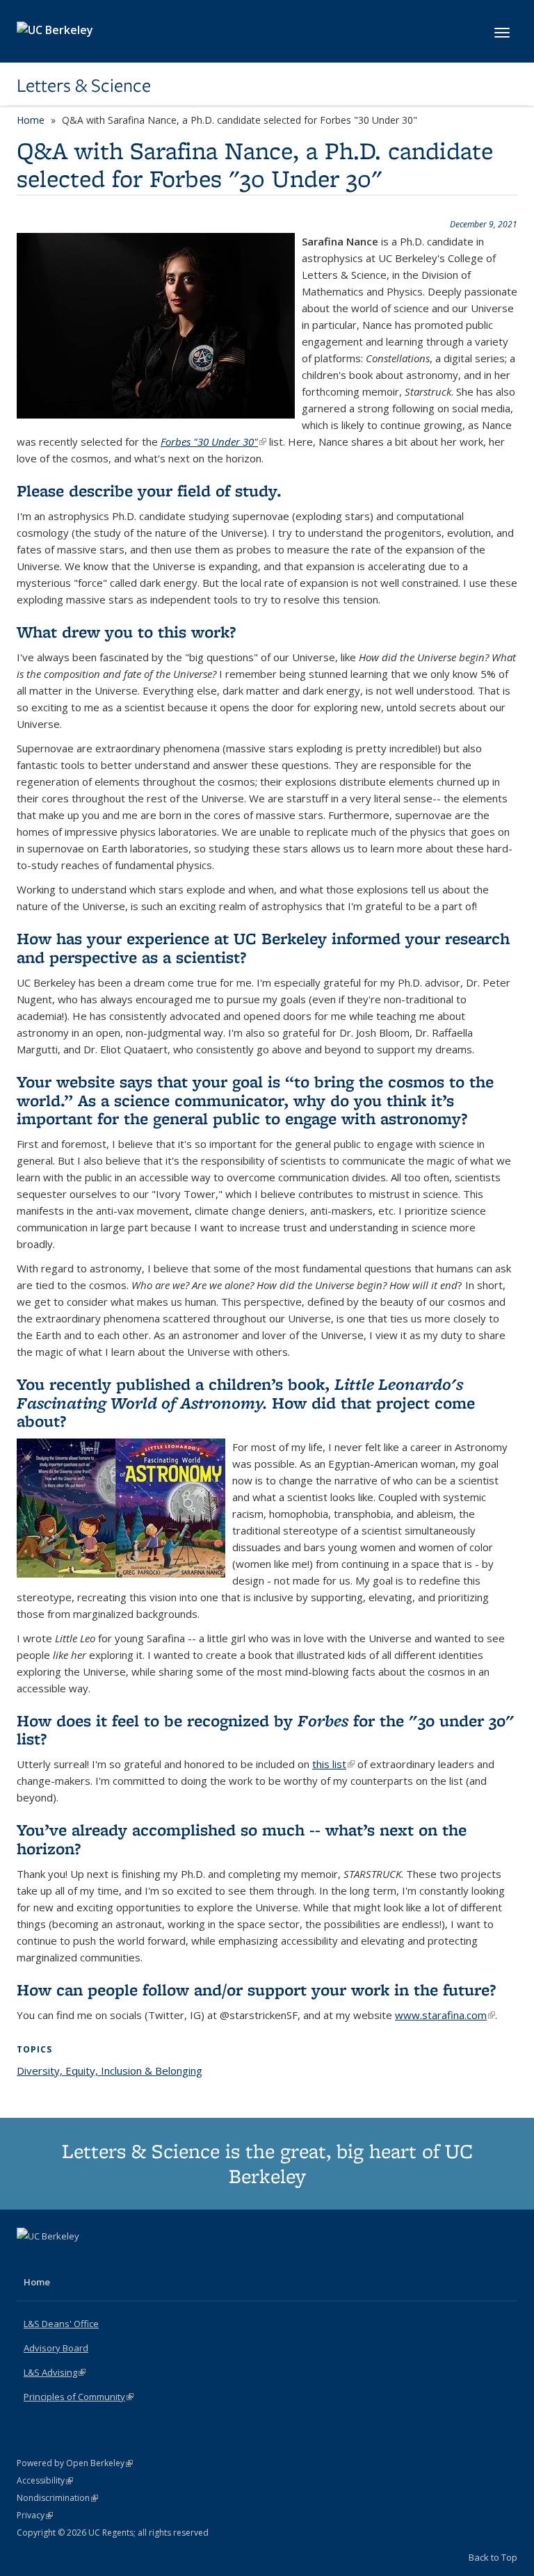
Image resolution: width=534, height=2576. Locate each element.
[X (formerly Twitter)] (29, 2260)
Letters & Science (84, 86)
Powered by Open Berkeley (75, 2463)
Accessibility (45, 2480)
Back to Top (493, 2557)
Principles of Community (79, 2397)
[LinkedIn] (56, 2260)
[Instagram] (83, 2260)
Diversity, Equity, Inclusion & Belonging (110, 2071)
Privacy (35, 2515)
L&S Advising (55, 2372)
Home (31, 120)
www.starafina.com (445, 2015)
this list (333, 1764)
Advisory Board (56, 2348)
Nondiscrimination (57, 2498)
